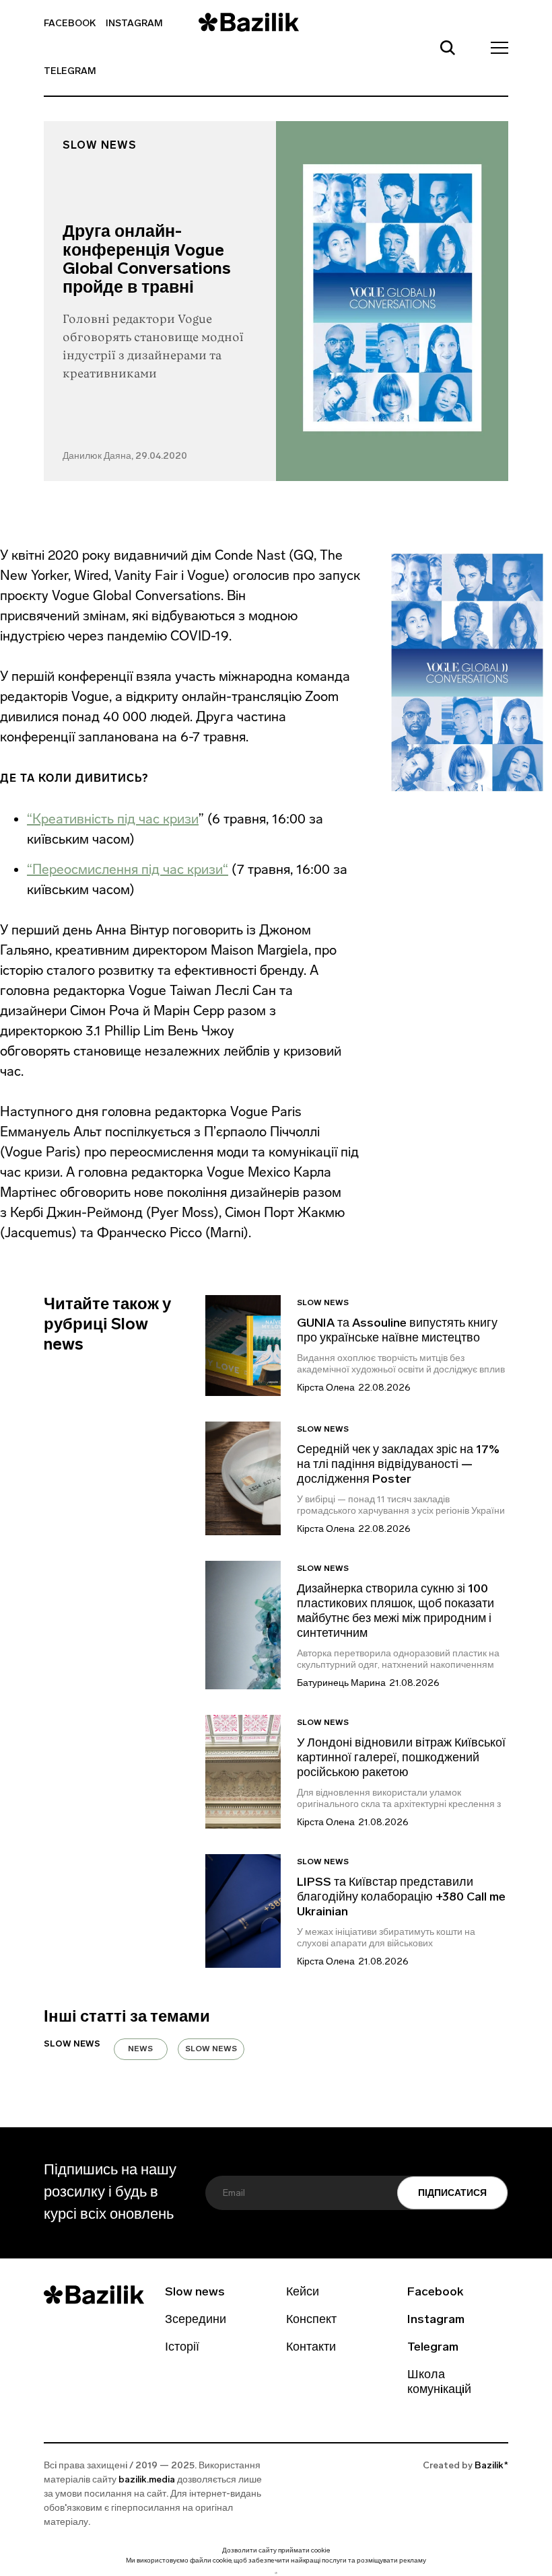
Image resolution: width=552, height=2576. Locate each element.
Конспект (311, 2320)
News (140, 2049)
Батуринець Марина (341, 1684)
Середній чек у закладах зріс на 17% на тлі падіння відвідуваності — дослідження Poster (398, 1465)
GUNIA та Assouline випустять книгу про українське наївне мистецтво (397, 1331)
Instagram (134, 24)
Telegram (70, 72)
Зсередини (196, 2320)
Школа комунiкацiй (439, 2383)
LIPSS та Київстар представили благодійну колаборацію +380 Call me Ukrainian (401, 1898)
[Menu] (495, 47)
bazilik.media (147, 2480)
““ (128, 869)
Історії (182, 2348)
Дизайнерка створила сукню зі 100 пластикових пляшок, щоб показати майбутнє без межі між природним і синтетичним (395, 1612)
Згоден (276, 2573)
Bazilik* (491, 2466)
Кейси (303, 2293)
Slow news (100, 146)
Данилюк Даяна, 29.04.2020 (125, 456)
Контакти (311, 2348)
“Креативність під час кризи (113, 819)
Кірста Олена (326, 1388)
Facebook (70, 24)
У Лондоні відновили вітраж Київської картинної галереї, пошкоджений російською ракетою (401, 1759)
